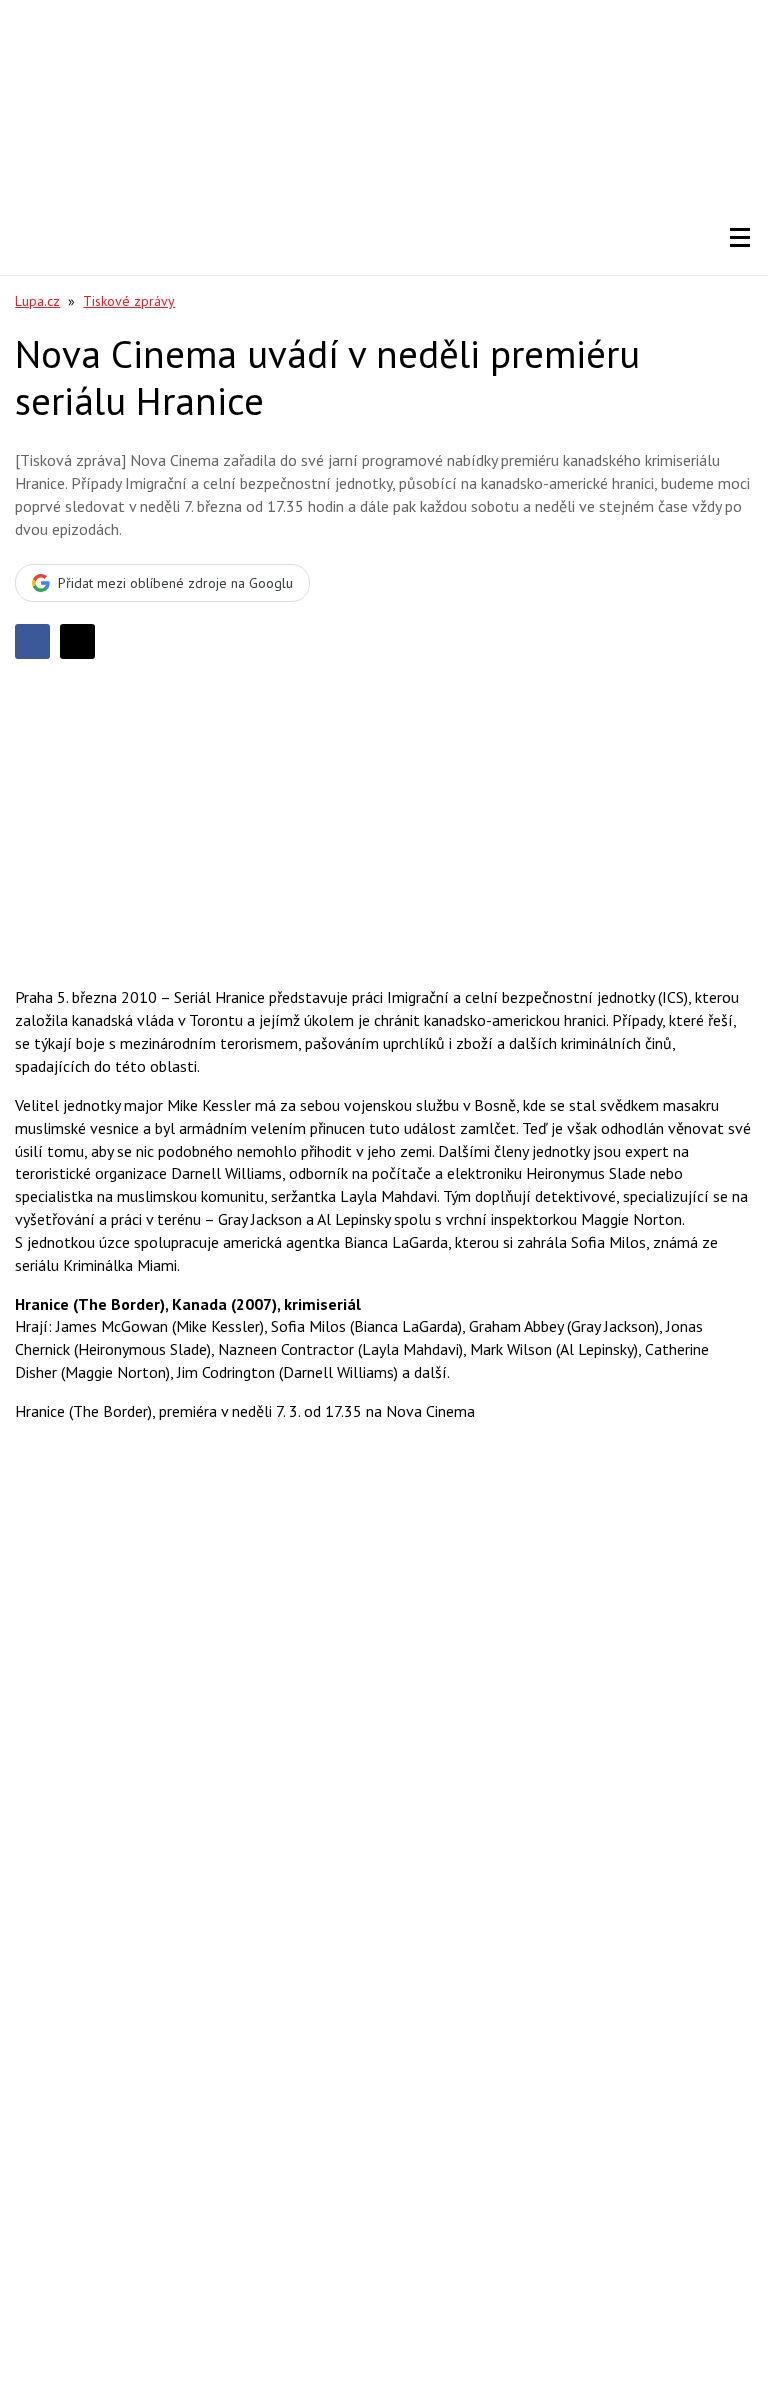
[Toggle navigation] (740, 238)
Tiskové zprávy (129, 301)
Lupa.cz (37, 301)
